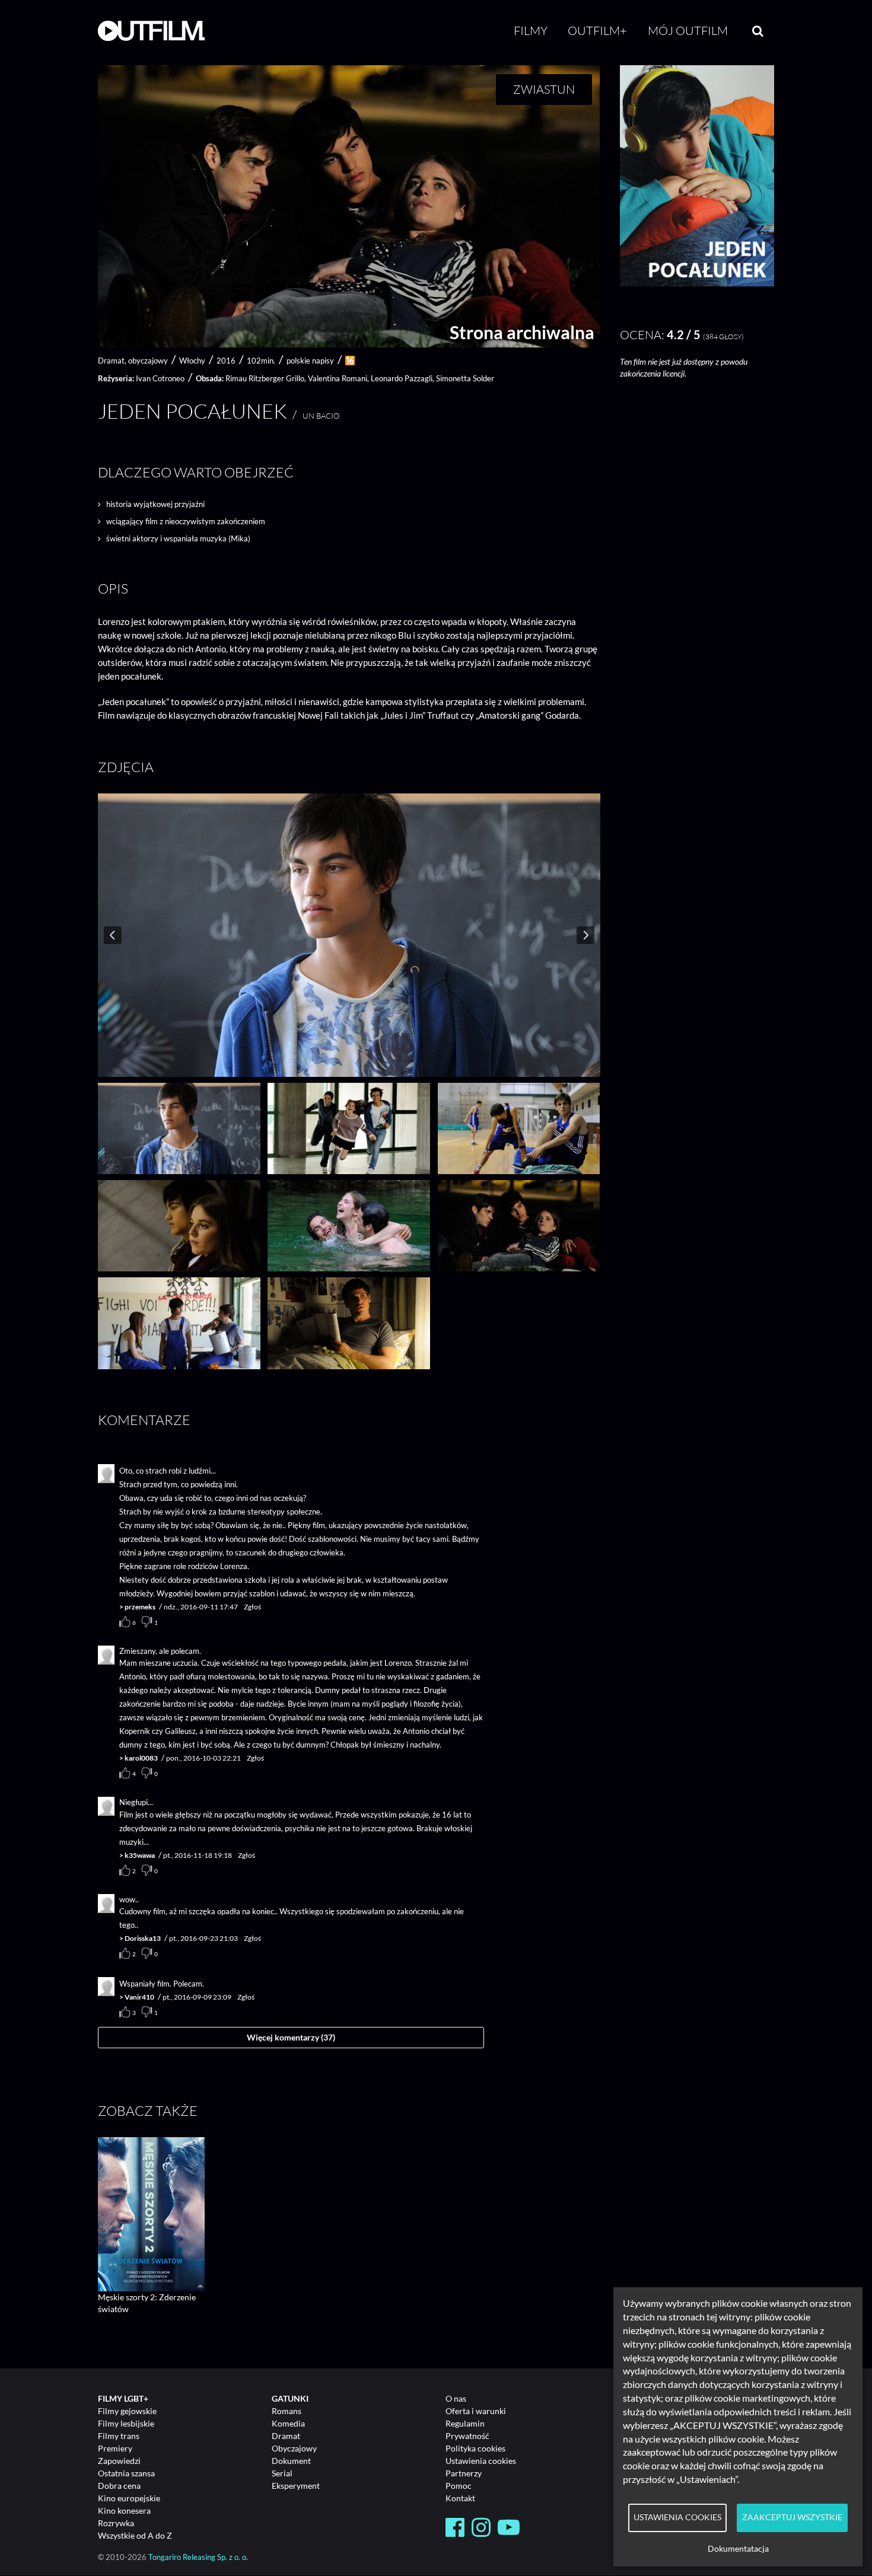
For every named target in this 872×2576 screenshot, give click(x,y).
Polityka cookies (475, 2448)
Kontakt (460, 2498)
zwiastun (544, 89)
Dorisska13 (143, 1938)
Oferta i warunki (476, 2411)
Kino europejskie (129, 2498)
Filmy (531, 31)
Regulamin (465, 2423)
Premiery (115, 2448)
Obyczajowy (294, 2448)
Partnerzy (464, 2473)
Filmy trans (119, 2436)
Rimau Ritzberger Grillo (265, 378)
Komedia (288, 2423)
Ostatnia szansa (126, 2473)
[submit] (758, 31)
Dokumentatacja (738, 2549)
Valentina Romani (338, 378)
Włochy (192, 361)
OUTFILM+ (597, 31)
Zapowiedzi (119, 2461)
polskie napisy (310, 361)
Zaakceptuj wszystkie (792, 2517)
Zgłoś (252, 1607)
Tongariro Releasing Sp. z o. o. (198, 2557)
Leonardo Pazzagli (402, 378)
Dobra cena (119, 2486)
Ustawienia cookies (481, 2461)
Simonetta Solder (465, 378)
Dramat (286, 2436)
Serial (282, 2473)
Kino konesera (124, 2510)
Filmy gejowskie (127, 2411)
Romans (287, 2411)
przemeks (140, 1607)
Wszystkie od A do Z (135, 2535)
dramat (111, 361)
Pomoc (459, 2486)
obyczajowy (148, 361)
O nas (456, 2398)
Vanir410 (139, 1997)
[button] (697, 283)
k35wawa (140, 1855)
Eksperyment (296, 2486)
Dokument (291, 2461)
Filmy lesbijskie (126, 2423)
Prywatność (467, 2436)
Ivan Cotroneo (160, 378)
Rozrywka (116, 2523)
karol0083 (141, 1758)
